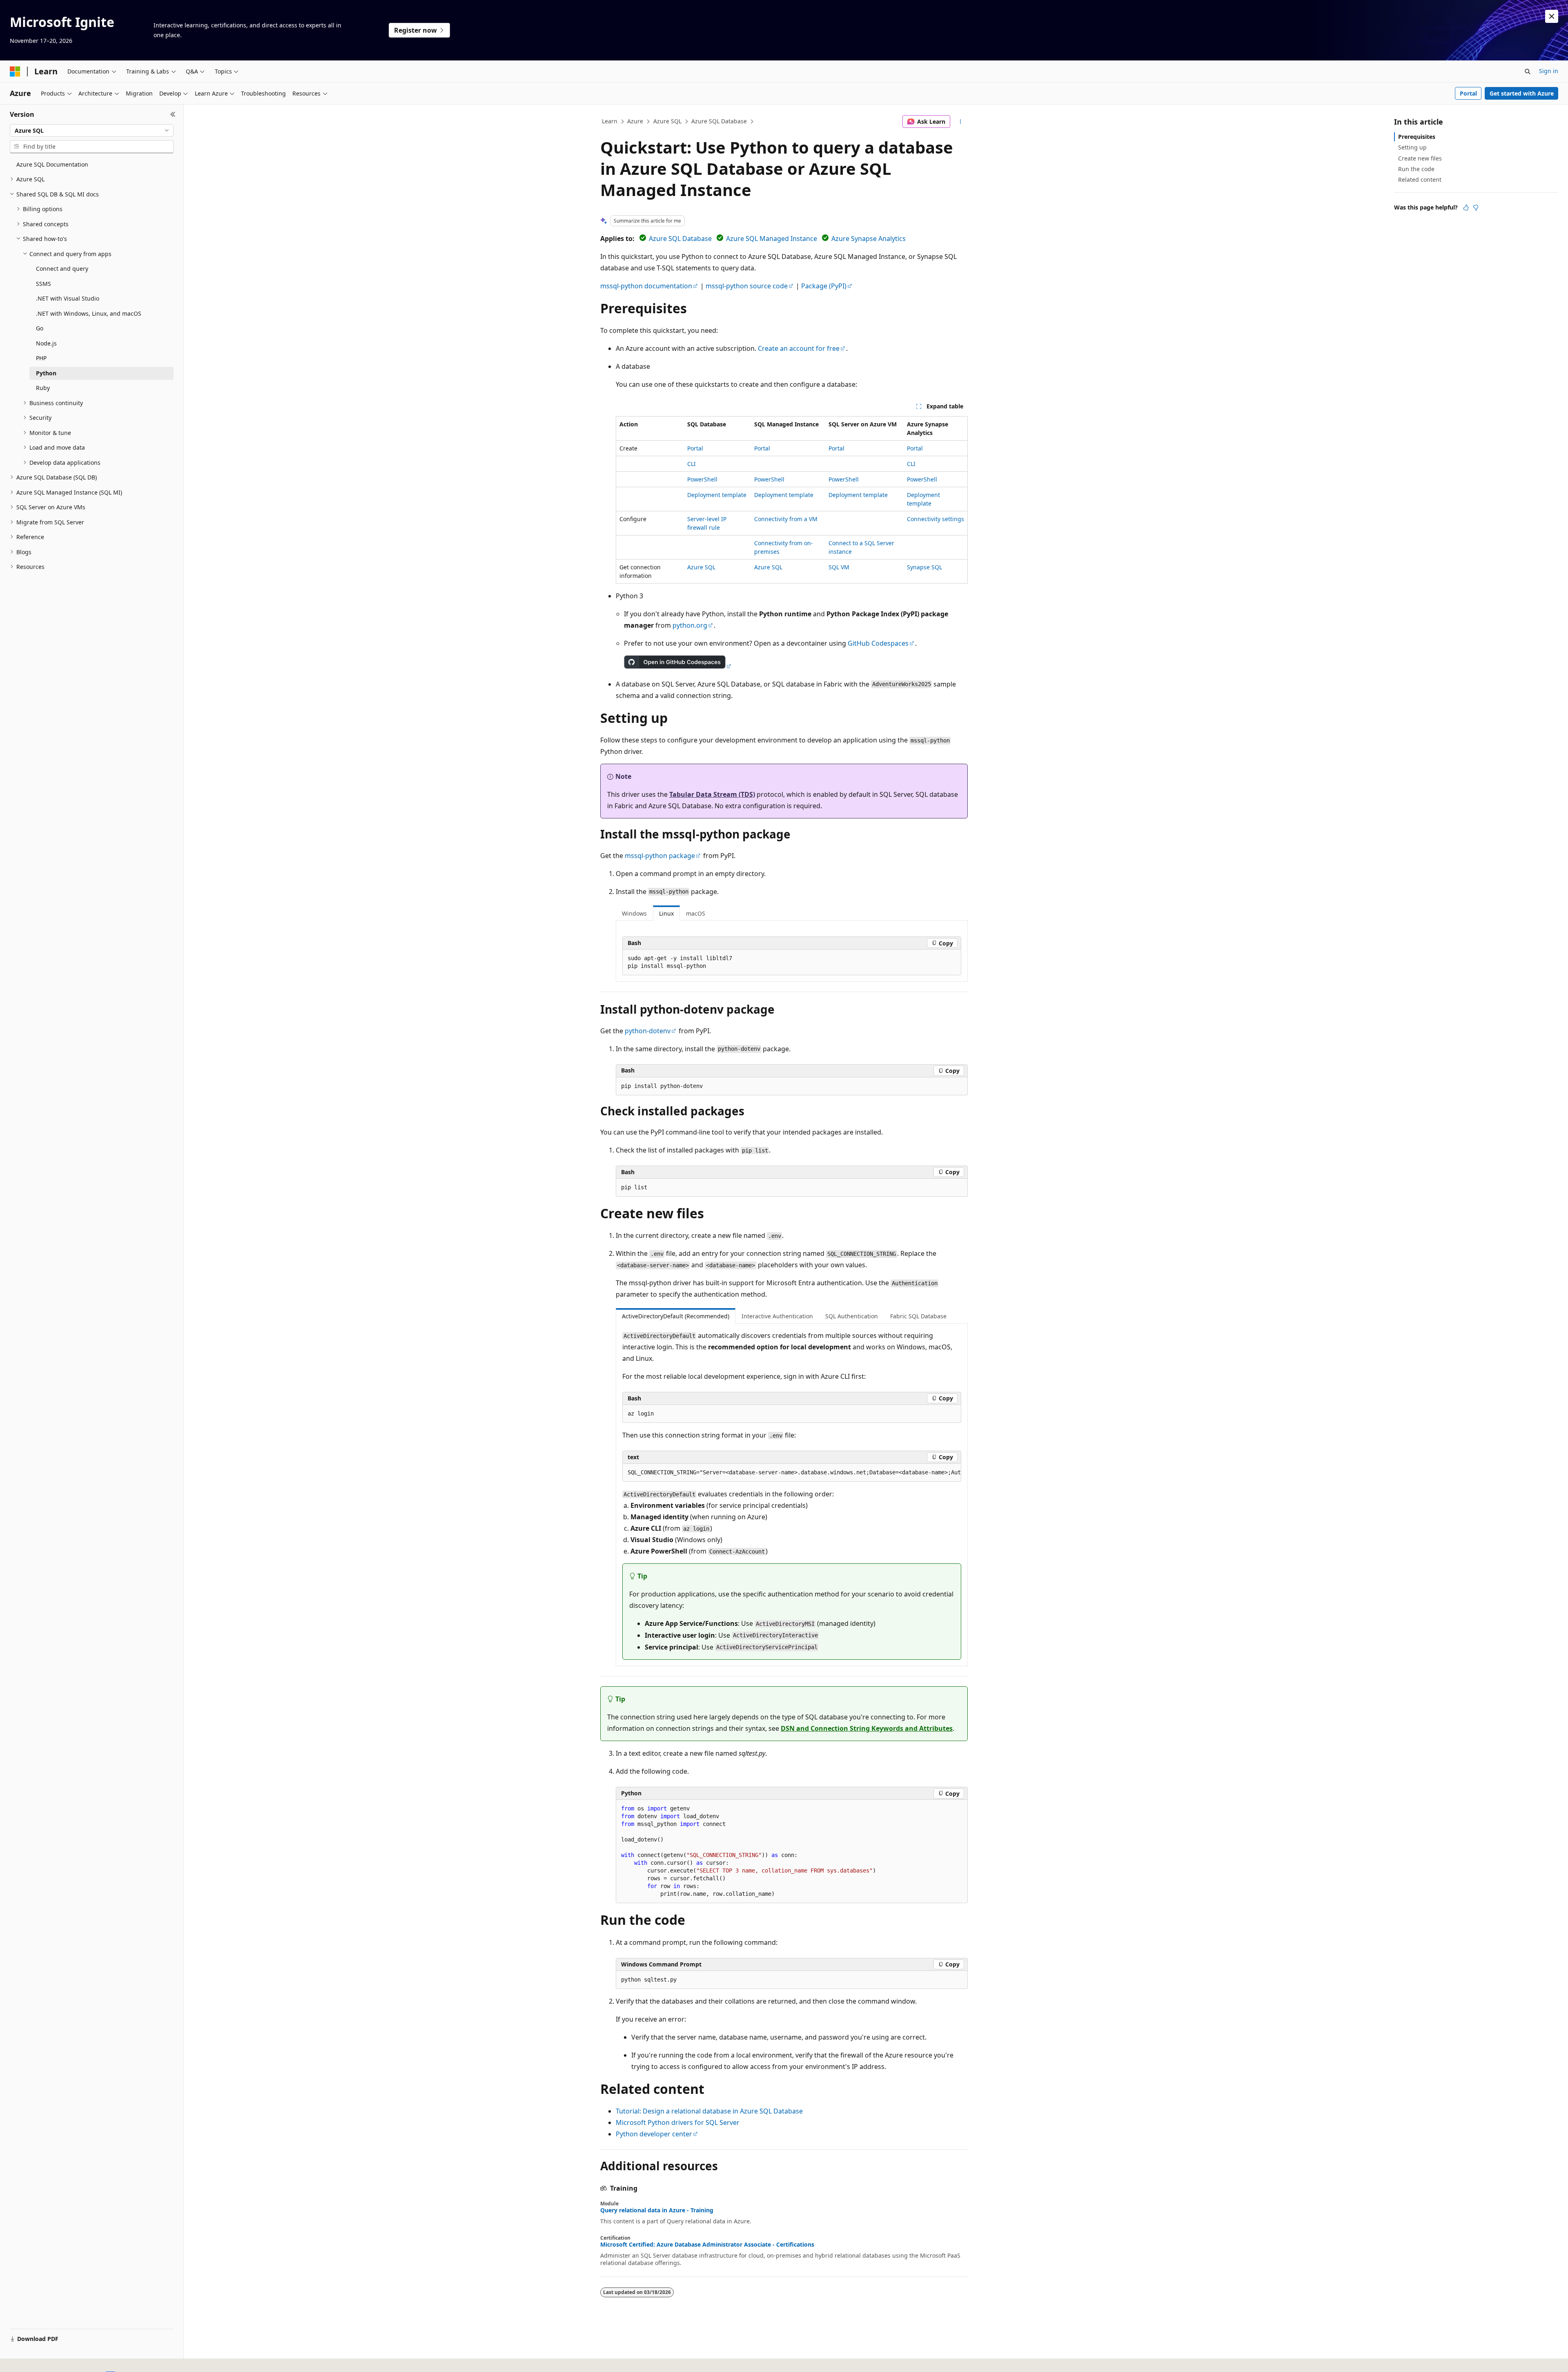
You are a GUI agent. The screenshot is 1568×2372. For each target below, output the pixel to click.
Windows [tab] (634, 913)
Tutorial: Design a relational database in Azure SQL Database (709, 2111)
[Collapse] (173, 114)
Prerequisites (1417, 137)
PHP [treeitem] (41, 358)
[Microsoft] (15, 71)
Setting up (1412, 147)
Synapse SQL (924, 567)
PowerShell (702, 479)
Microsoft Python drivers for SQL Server (678, 2122)
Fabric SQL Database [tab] (918, 1316)
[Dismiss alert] (1552, 16)
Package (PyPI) (824, 286)
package (660, 856)
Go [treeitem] (40, 328)
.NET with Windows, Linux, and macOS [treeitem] (89, 313)
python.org (690, 625)
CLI (692, 464)
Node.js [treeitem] (46, 343)
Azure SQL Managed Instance (772, 239)
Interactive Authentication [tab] (777, 1316)
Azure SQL (667, 121)
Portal (1468, 93)
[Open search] (1528, 71)
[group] (792, 1473)
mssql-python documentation (646, 286)
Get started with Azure (1522, 93)
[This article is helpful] (1466, 207)
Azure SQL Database (719, 121)
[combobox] (92, 131)
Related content (1420, 179)
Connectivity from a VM (786, 519)
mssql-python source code (747, 286)
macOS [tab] (696, 913)
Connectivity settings (935, 519)
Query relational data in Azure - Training (657, 2210)
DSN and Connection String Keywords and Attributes (867, 1728)
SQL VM (839, 567)
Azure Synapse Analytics (869, 239)
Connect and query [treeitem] (62, 269)
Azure (635, 121)
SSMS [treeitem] (43, 284)
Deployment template (717, 495)
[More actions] (961, 122)
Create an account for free (799, 348)
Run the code (1416, 169)
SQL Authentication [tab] (852, 1316)
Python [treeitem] (46, 373)
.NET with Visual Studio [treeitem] (68, 298)
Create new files (1420, 158)
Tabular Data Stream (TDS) (712, 794)
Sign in (1549, 71)
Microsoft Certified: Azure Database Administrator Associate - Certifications (707, 2245)
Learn (610, 121)
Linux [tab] (666, 913)
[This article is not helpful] (1476, 207)
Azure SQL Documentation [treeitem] (52, 164)
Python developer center (654, 2134)
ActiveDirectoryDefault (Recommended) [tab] (676, 1316)
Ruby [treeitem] (43, 388)
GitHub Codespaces (878, 643)
